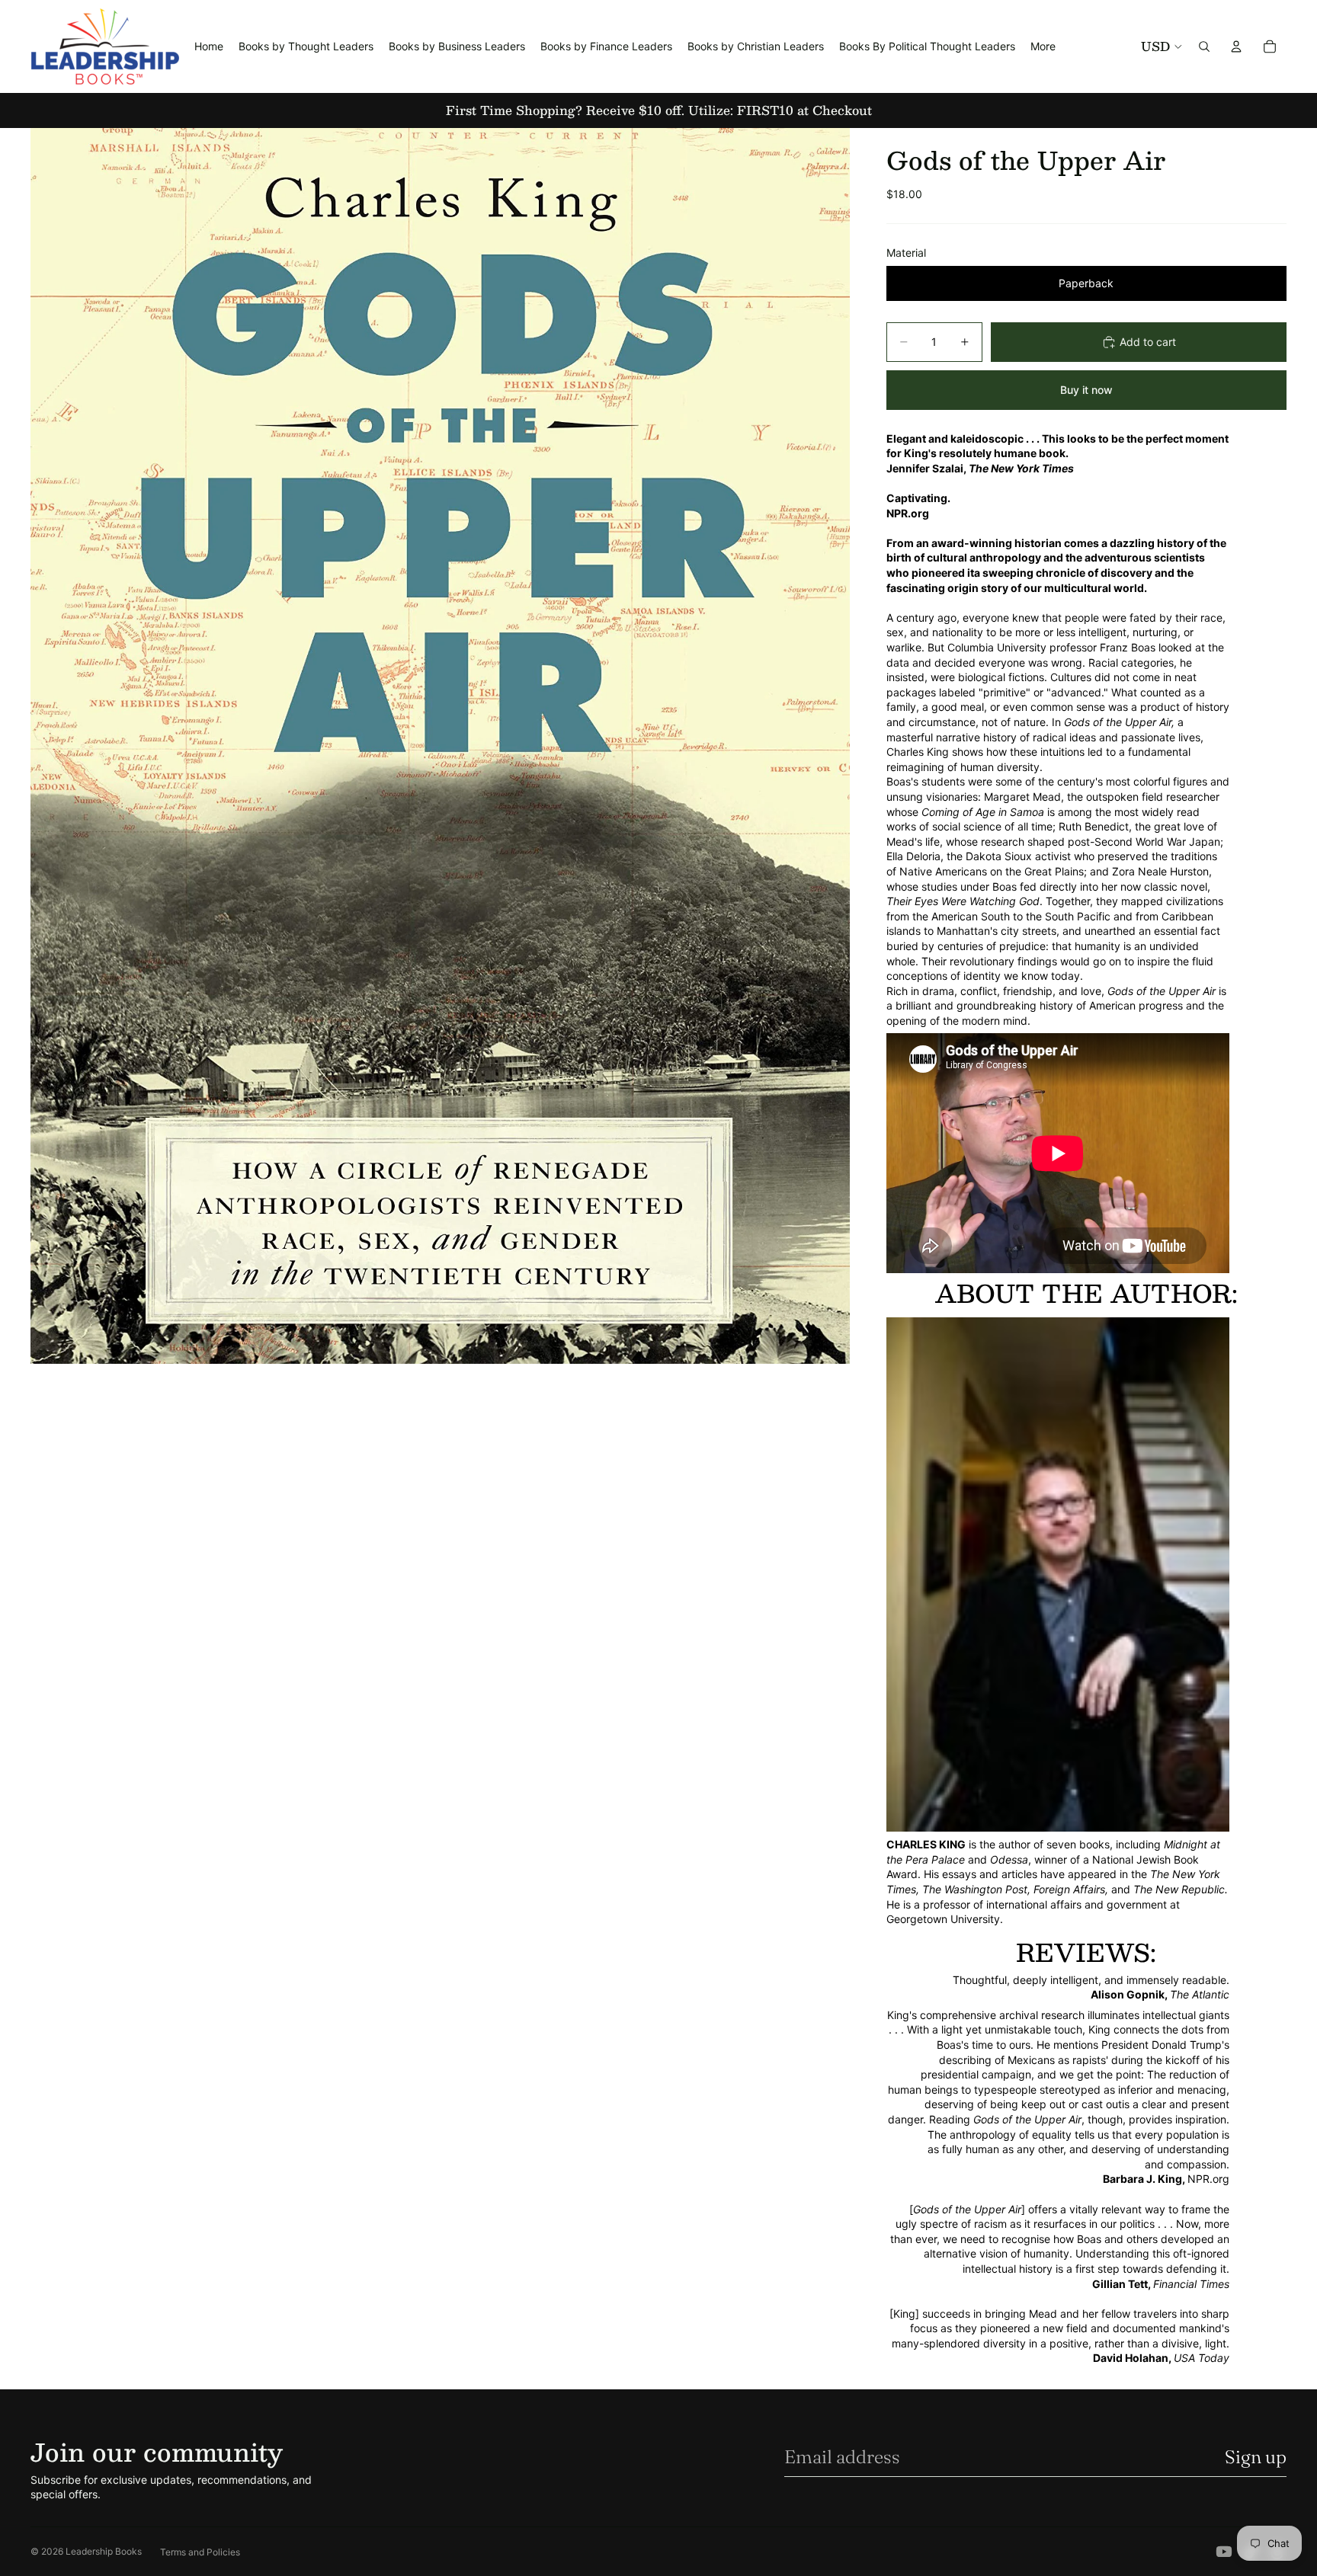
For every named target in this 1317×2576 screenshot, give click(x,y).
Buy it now (1086, 390)
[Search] (1204, 46)
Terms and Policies (200, 2552)
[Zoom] (440, 746)
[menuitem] (1043, 46)
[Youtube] (1224, 2552)
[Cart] (1270, 46)
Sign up (1256, 2457)
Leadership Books (104, 2551)
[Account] (1236, 46)
